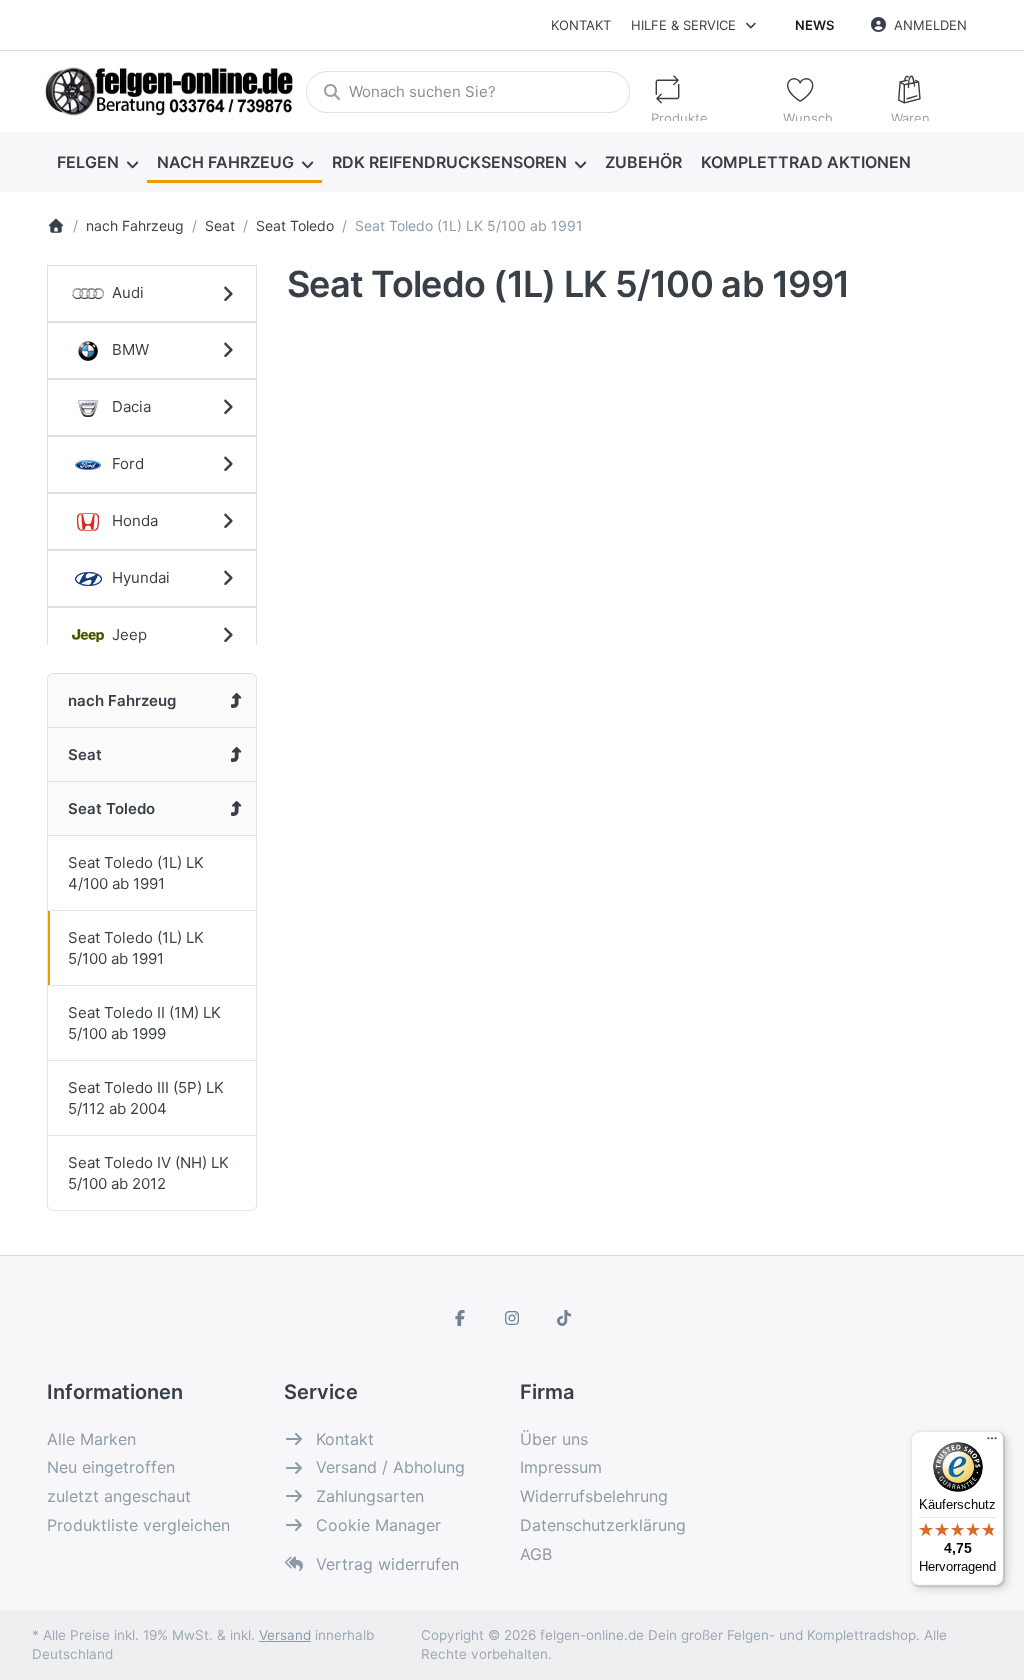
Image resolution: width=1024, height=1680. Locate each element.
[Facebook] (461, 1318)
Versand (285, 1635)
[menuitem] (97, 162)
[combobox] (467, 92)
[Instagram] (512, 1318)
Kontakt (581, 25)
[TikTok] (564, 1318)
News (814, 25)
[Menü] (992, 1443)
